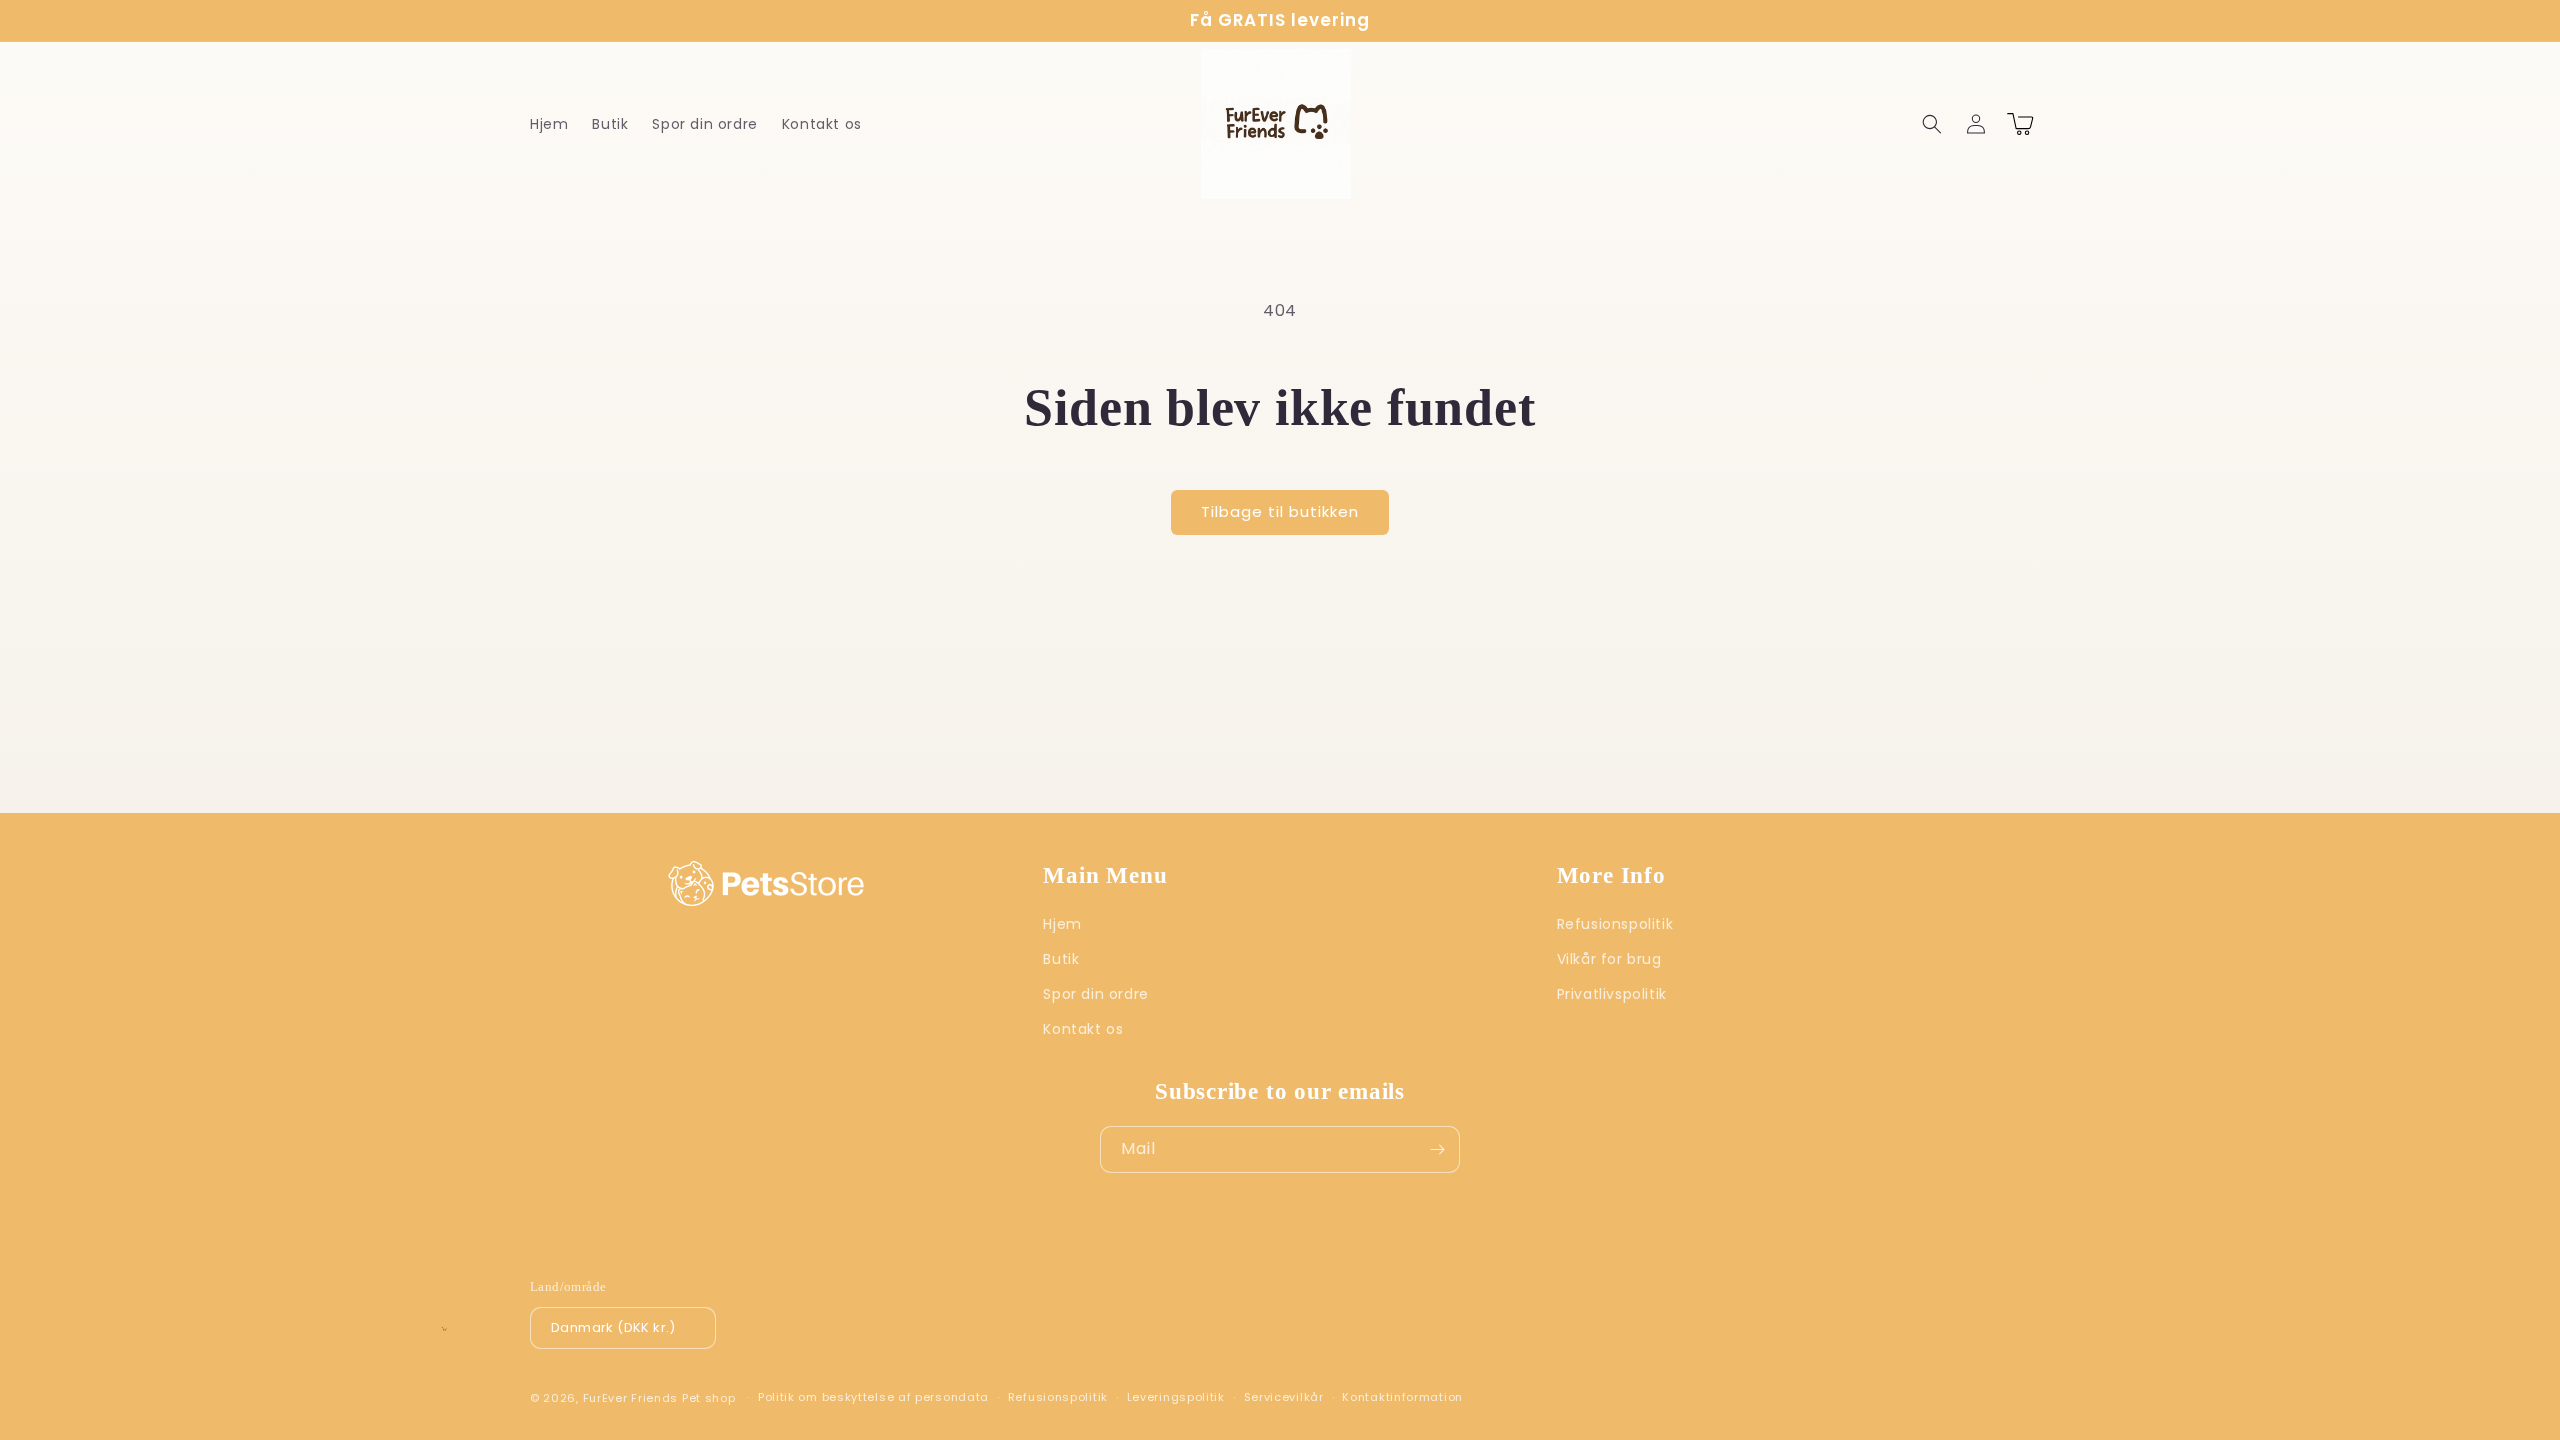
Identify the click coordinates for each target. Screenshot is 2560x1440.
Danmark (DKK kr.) (613, 1327)
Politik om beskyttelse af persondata (873, 1397)
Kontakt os (1083, 1029)
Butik (1061, 959)
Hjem (1062, 924)
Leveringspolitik (1176, 1397)
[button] (1932, 124)
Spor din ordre (1095, 994)
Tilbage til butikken (1280, 511)
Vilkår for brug (1609, 959)
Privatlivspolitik (1612, 994)
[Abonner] (1437, 1149)
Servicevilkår (1284, 1397)
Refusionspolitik (1615, 924)
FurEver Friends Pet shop (659, 1398)
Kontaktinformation (1402, 1397)
